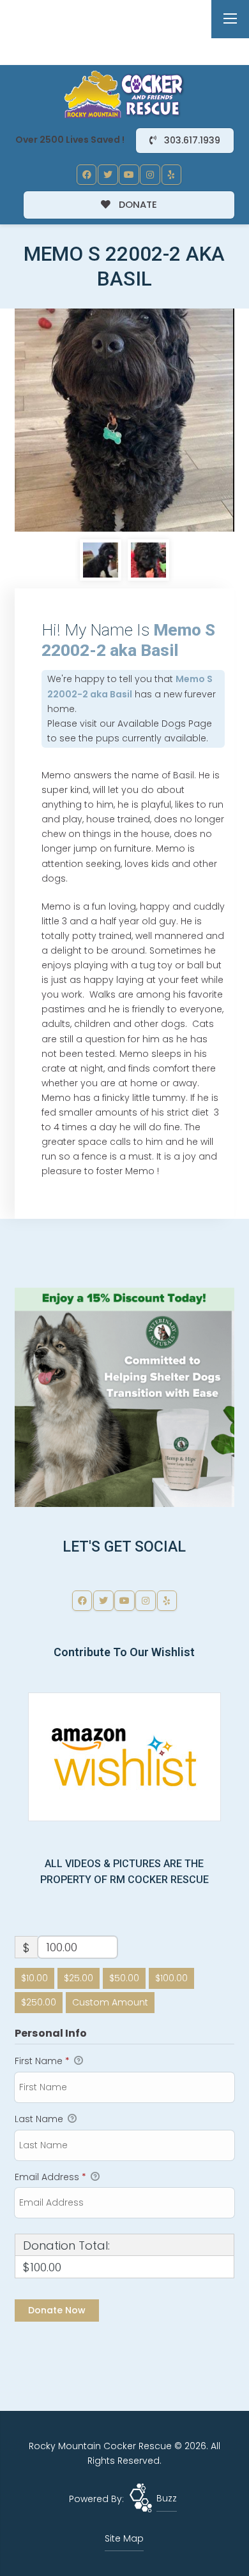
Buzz (167, 2498)
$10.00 (34, 1978)
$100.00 (171, 1978)
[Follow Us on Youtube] (129, 175)
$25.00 (79, 1978)
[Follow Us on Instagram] (150, 175)
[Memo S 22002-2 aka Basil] (124, 420)
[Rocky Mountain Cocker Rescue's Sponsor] (124, 1397)
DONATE (137, 204)
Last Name (40, 2119)
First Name (42, 2061)
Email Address (50, 2177)
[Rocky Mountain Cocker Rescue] (124, 94)
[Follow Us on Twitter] (108, 175)
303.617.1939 (191, 140)
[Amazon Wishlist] (124, 1756)
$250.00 (39, 2002)
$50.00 (124, 1978)
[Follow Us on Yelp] (172, 175)
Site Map (124, 2538)
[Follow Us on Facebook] (87, 175)
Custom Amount (110, 2002)
